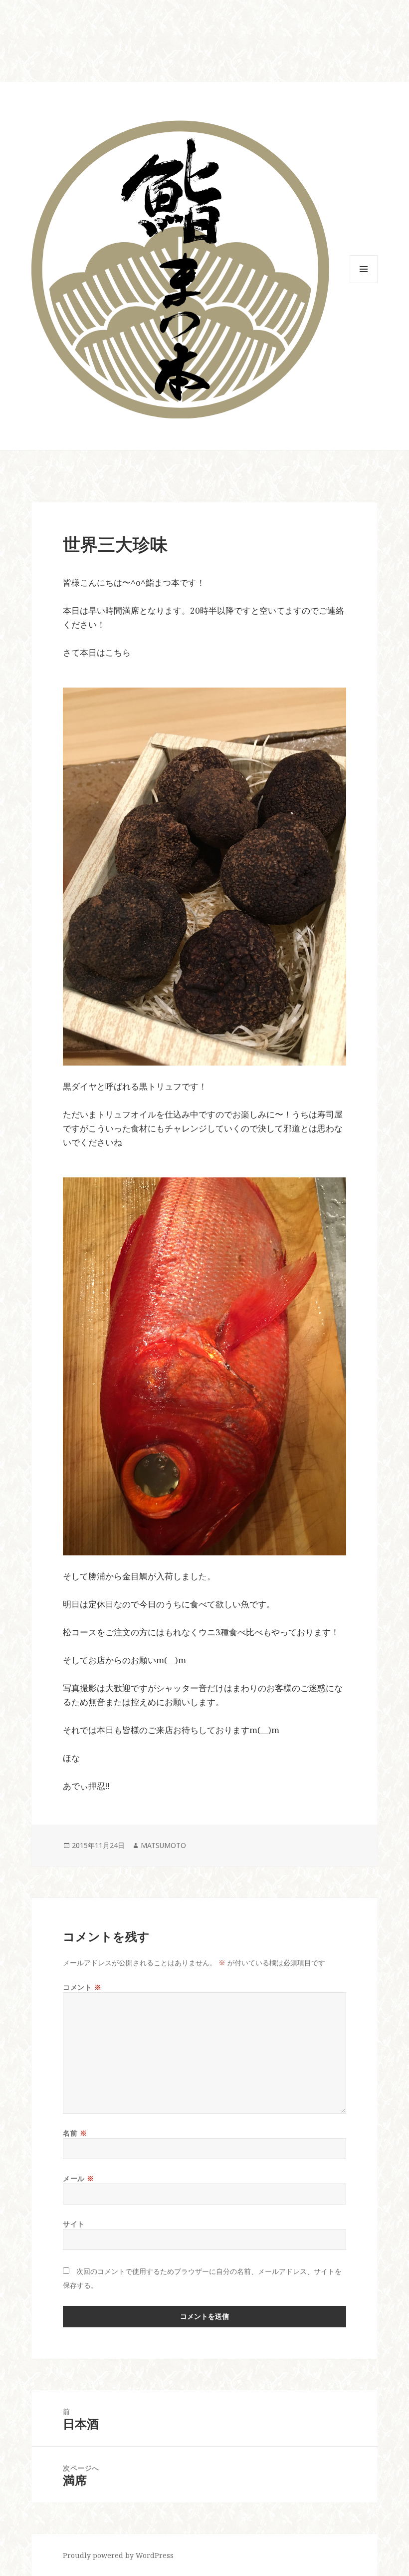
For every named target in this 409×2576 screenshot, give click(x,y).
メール (79, 2178)
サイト (74, 2224)
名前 (75, 2133)
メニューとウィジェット (364, 283)
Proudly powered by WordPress (118, 2555)
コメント (82, 1987)
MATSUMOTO (163, 1845)
